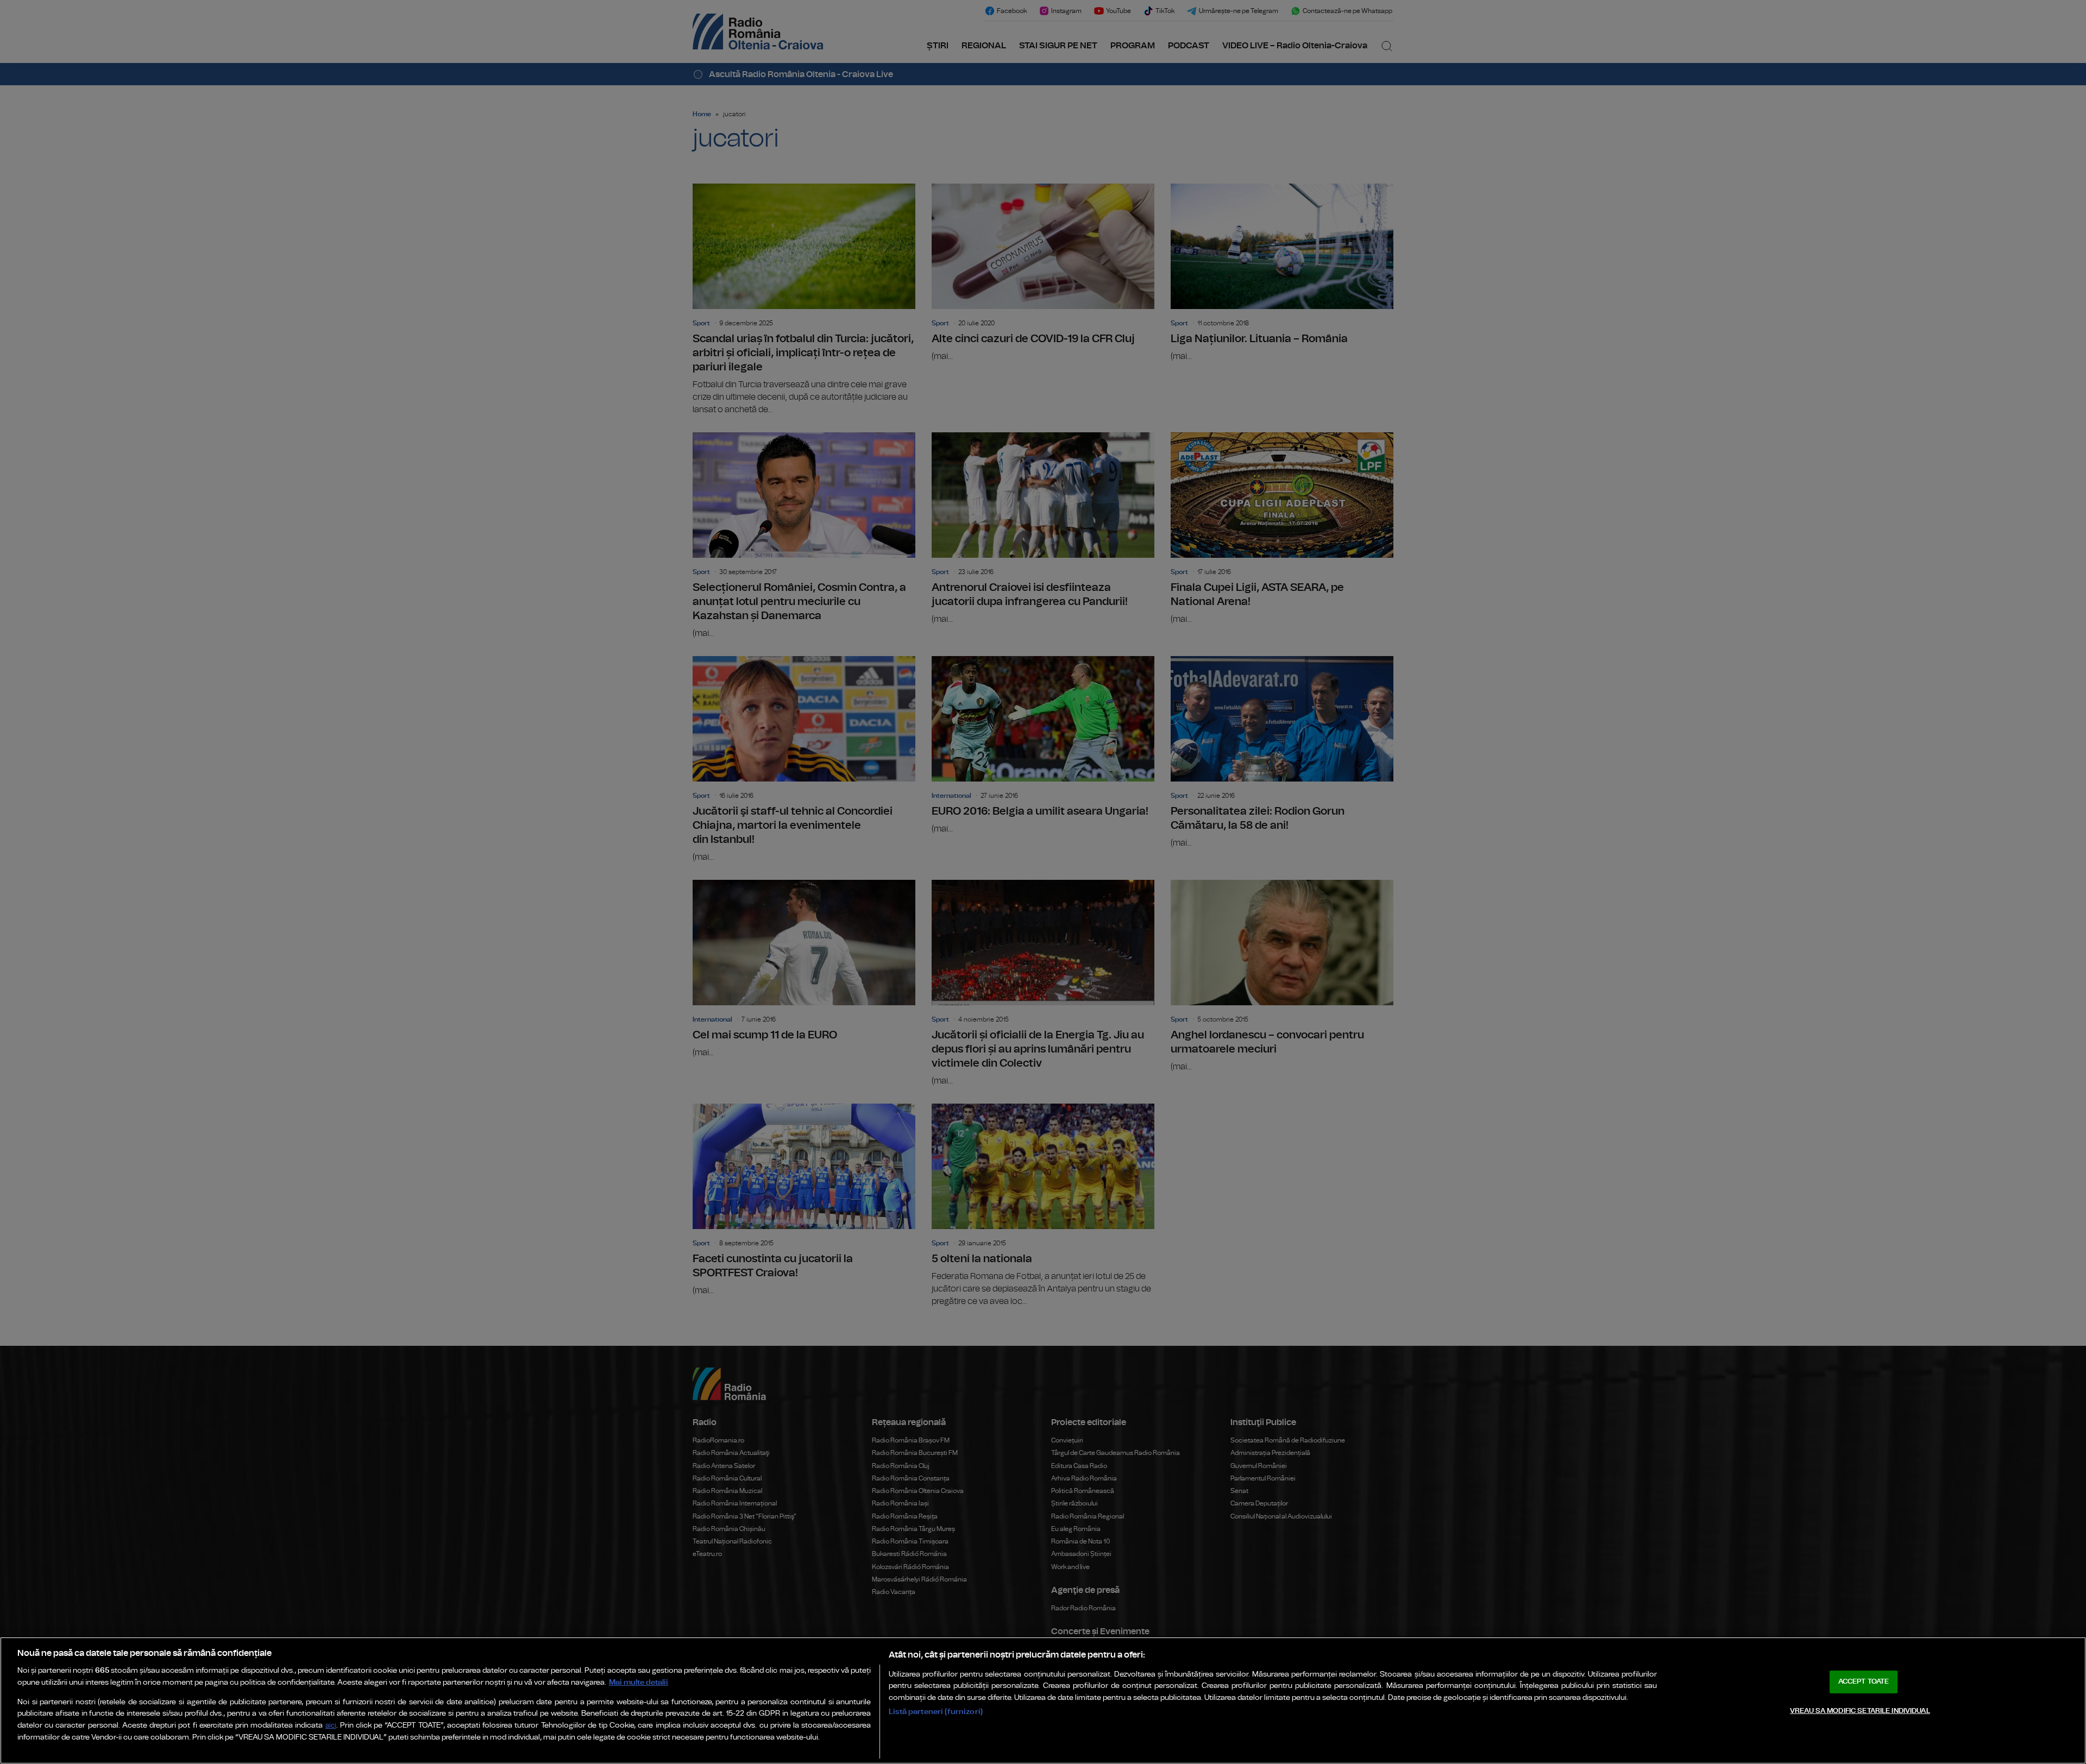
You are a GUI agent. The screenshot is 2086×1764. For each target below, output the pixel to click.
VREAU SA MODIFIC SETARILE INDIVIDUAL (1860, 1711)
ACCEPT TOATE (1864, 1682)
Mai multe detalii (639, 1682)
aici (331, 1726)
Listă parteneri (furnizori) (936, 1712)
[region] (1043, 1700)
